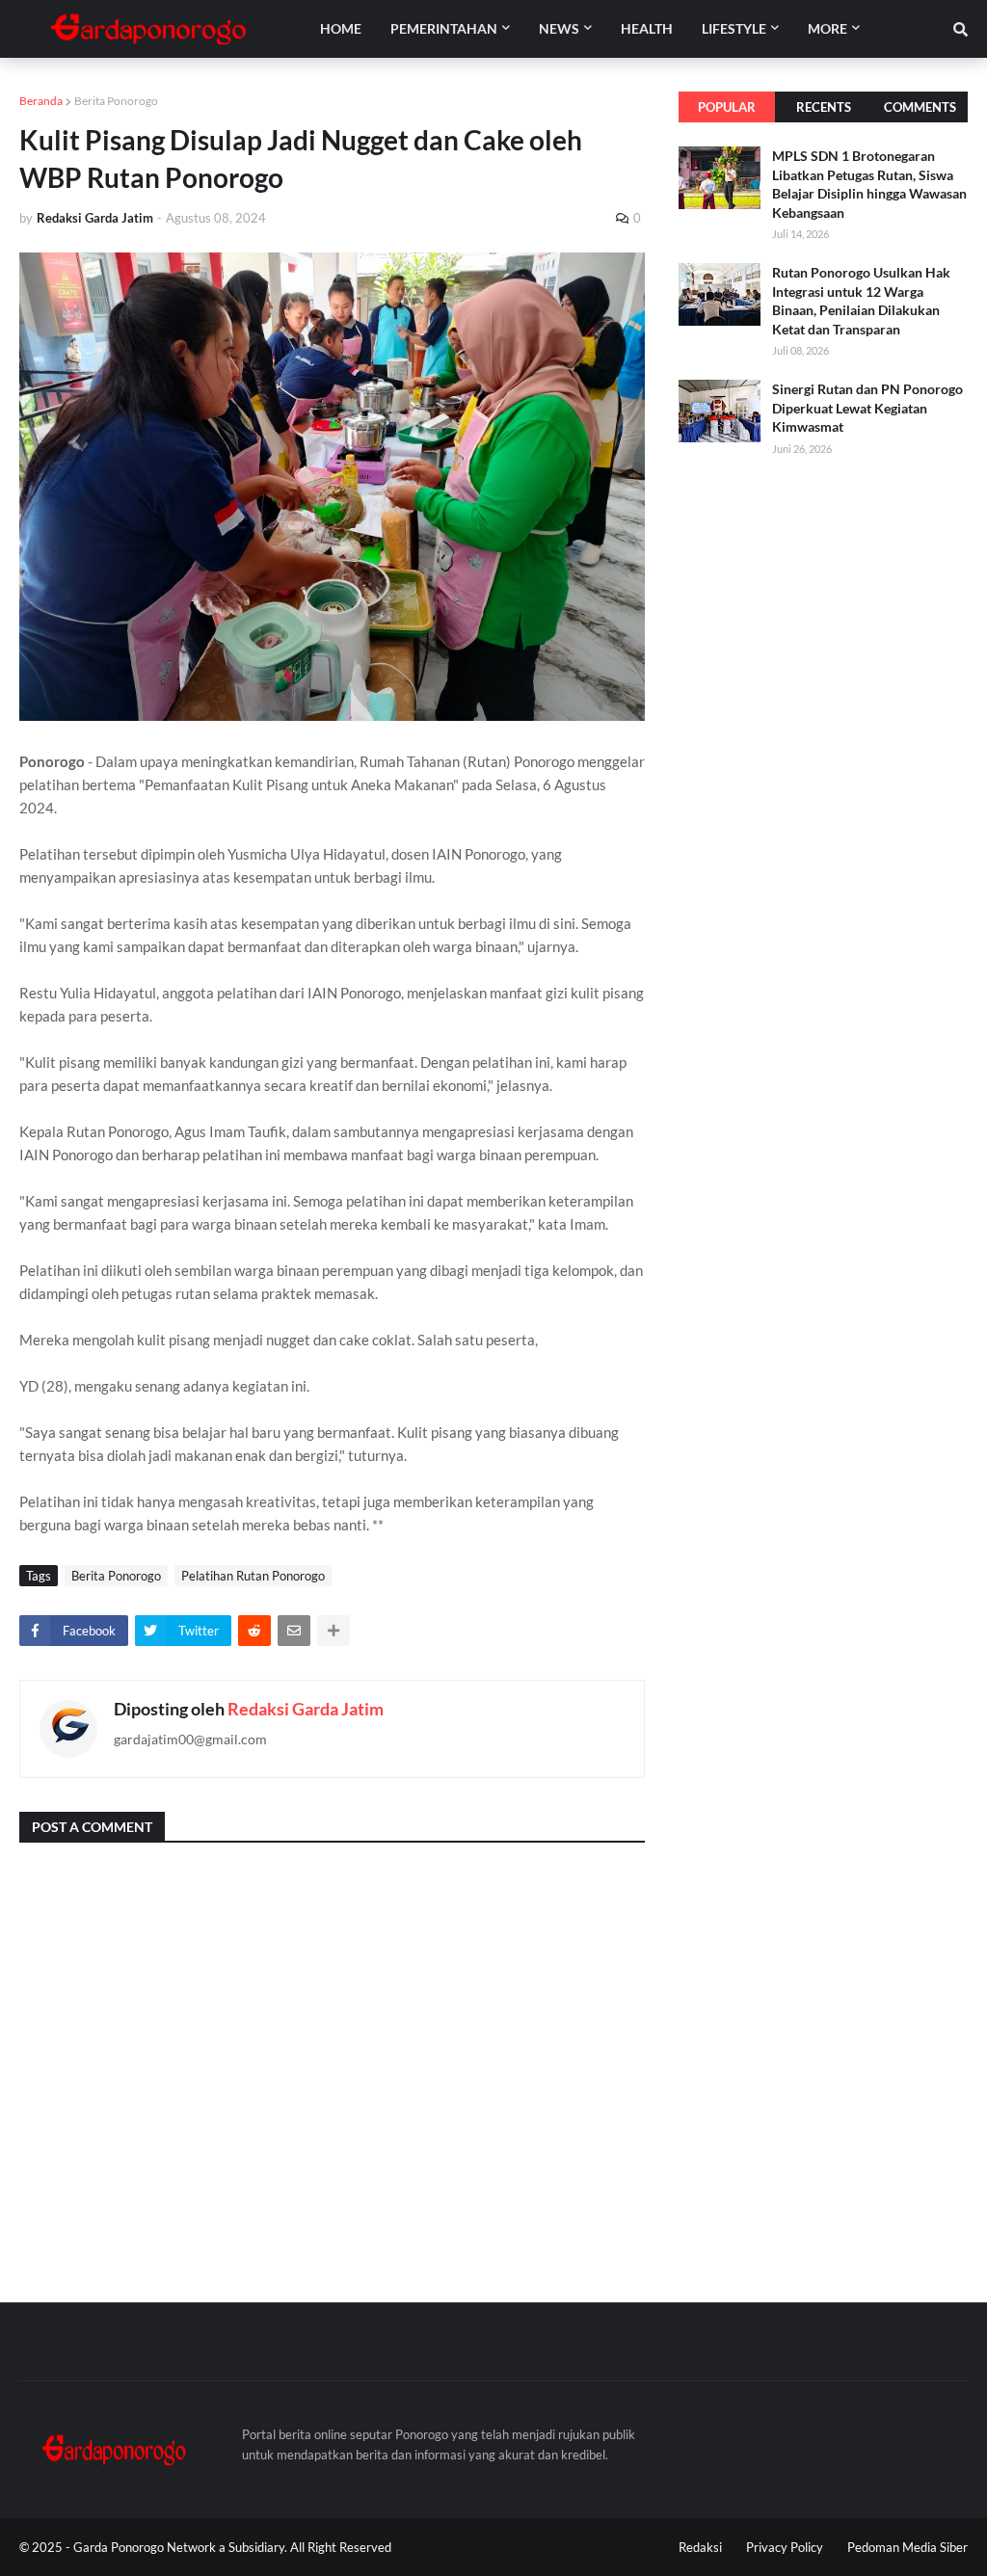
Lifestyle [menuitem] (734, 28)
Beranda (41, 101)
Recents (824, 107)
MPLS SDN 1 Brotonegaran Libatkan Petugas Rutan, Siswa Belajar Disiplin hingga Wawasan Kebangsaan (869, 184)
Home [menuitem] (341, 28)
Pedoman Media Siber (907, 2547)
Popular (727, 107)
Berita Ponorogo (116, 101)
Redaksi (700, 2547)
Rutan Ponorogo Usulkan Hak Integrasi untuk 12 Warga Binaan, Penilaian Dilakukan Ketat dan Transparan (861, 301)
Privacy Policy (785, 2547)
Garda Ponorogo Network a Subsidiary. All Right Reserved (232, 2547)
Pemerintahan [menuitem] (444, 28)
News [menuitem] (559, 28)
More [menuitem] (827, 28)
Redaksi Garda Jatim (306, 1709)
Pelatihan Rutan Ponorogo (253, 1576)
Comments (920, 107)
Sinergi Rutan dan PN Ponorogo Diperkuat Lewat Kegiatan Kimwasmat (867, 408)
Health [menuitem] (647, 28)
